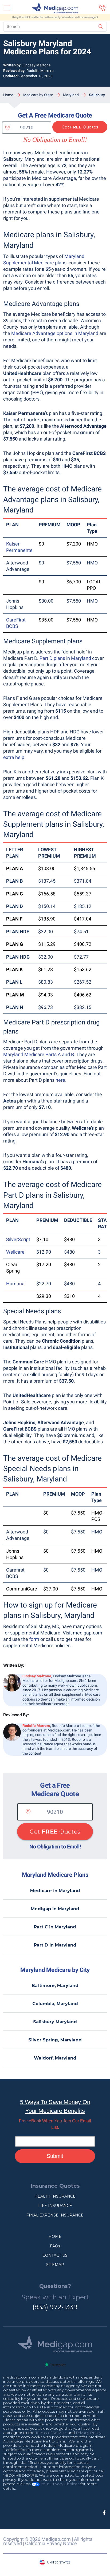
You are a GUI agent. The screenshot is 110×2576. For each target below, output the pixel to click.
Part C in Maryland (55, 1927)
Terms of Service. (51, 2433)
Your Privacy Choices (59, 2484)
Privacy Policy (89, 2433)
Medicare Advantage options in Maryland (55, 333)
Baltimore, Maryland (55, 1986)
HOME (55, 2236)
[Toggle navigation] (7, 8)
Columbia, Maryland (55, 2004)
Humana (15, 1284)
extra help (14, 757)
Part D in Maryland (55, 1945)
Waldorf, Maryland (55, 2058)
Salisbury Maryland (55, 2022)
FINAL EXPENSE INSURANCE (55, 2215)
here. (61, 1080)
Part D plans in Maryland (65, 658)
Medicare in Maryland (55, 1891)
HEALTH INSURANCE (55, 2196)
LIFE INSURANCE (55, 2206)
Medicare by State (38, 95)
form (34, 1639)
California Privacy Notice (51, 2543)
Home (8, 95)
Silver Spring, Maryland (55, 2040)
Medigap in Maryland (55, 1909)
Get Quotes (80, 127)
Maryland (71, 95)
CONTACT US (55, 2255)
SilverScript (18, 1239)
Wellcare (15, 1252)
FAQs (55, 2246)
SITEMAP (55, 2265)
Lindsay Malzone (36, 65)
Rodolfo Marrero (40, 71)
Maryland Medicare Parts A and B (39, 1054)
